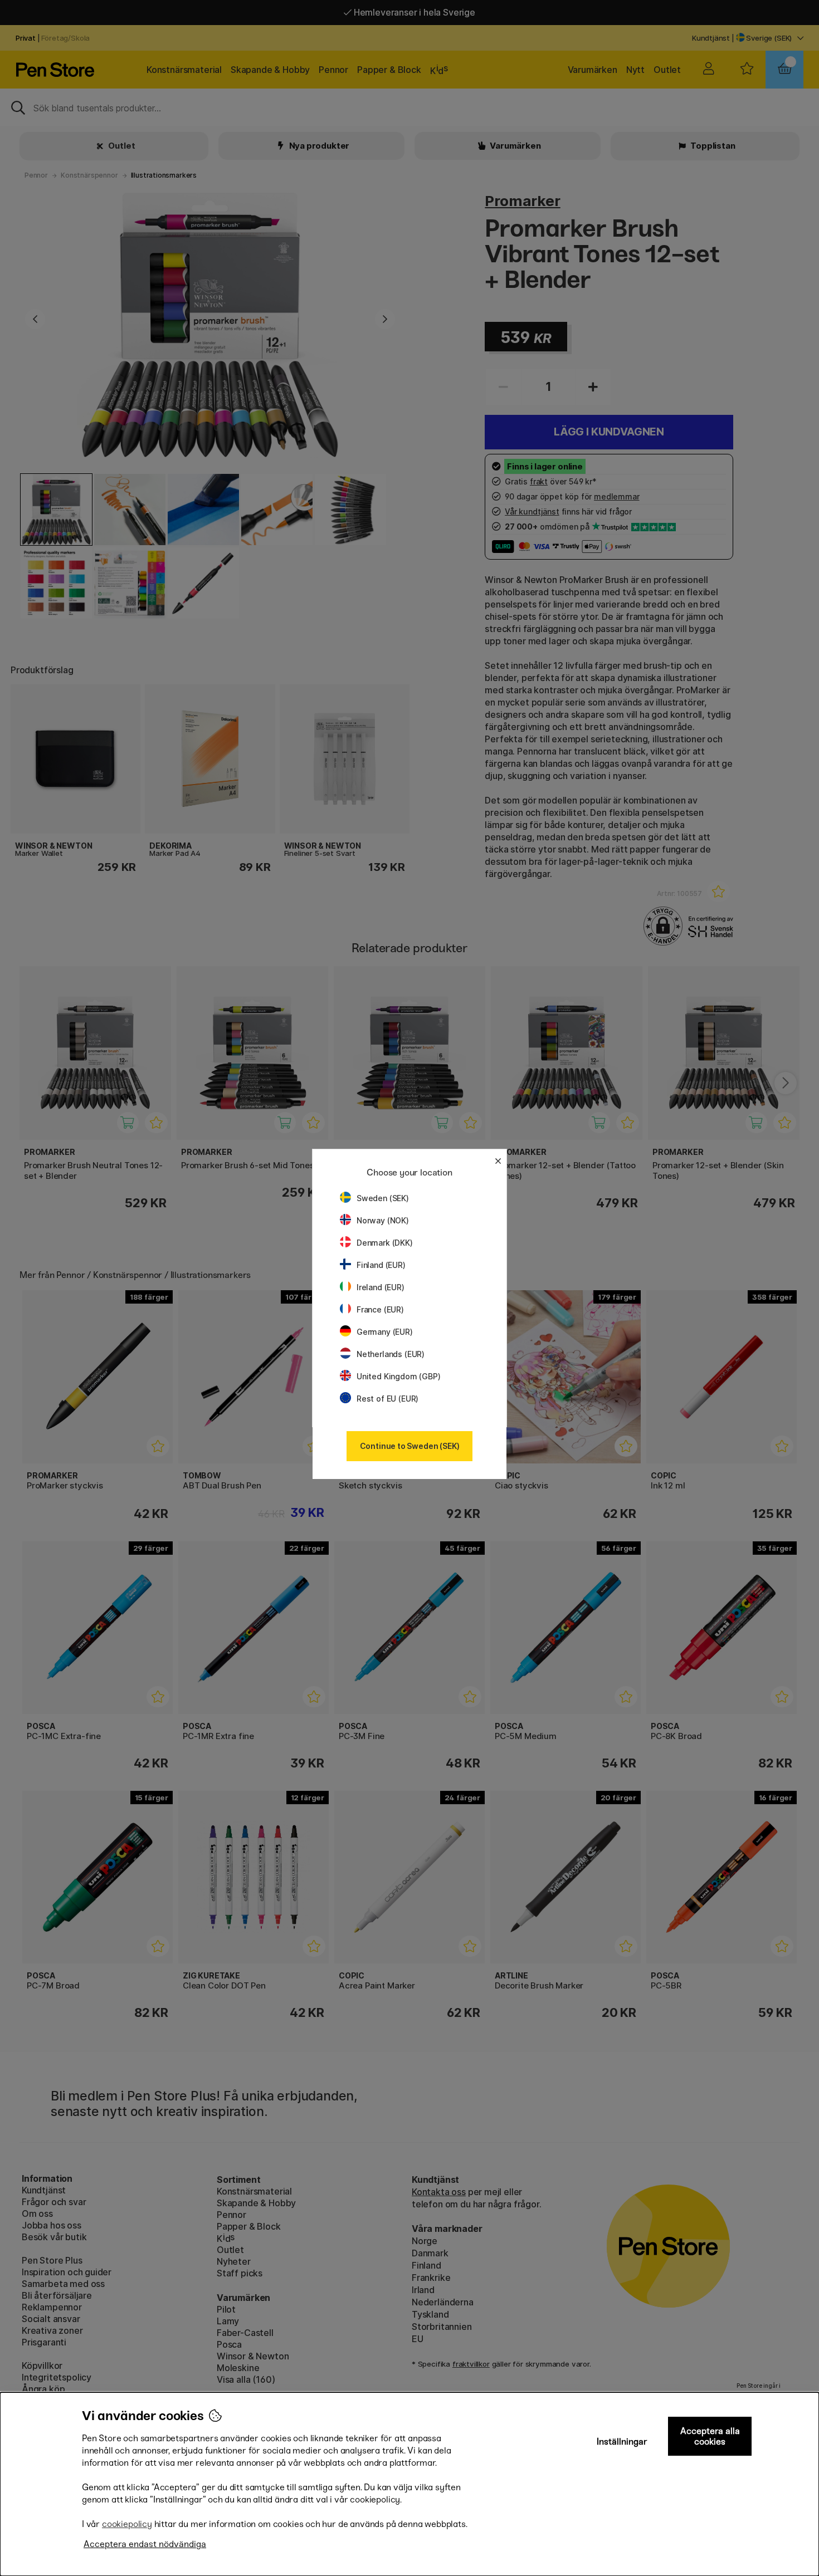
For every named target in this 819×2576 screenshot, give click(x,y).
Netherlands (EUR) (391, 1354)
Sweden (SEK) (383, 1198)
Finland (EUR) (381, 1265)
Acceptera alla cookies (710, 2436)
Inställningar (622, 2442)
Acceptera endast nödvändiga (145, 2544)
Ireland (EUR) (381, 1287)
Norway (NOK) (383, 1220)
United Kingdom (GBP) (398, 1376)
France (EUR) (380, 1309)
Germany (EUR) (385, 1332)
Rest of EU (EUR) (387, 1399)
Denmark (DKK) (385, 1243)
